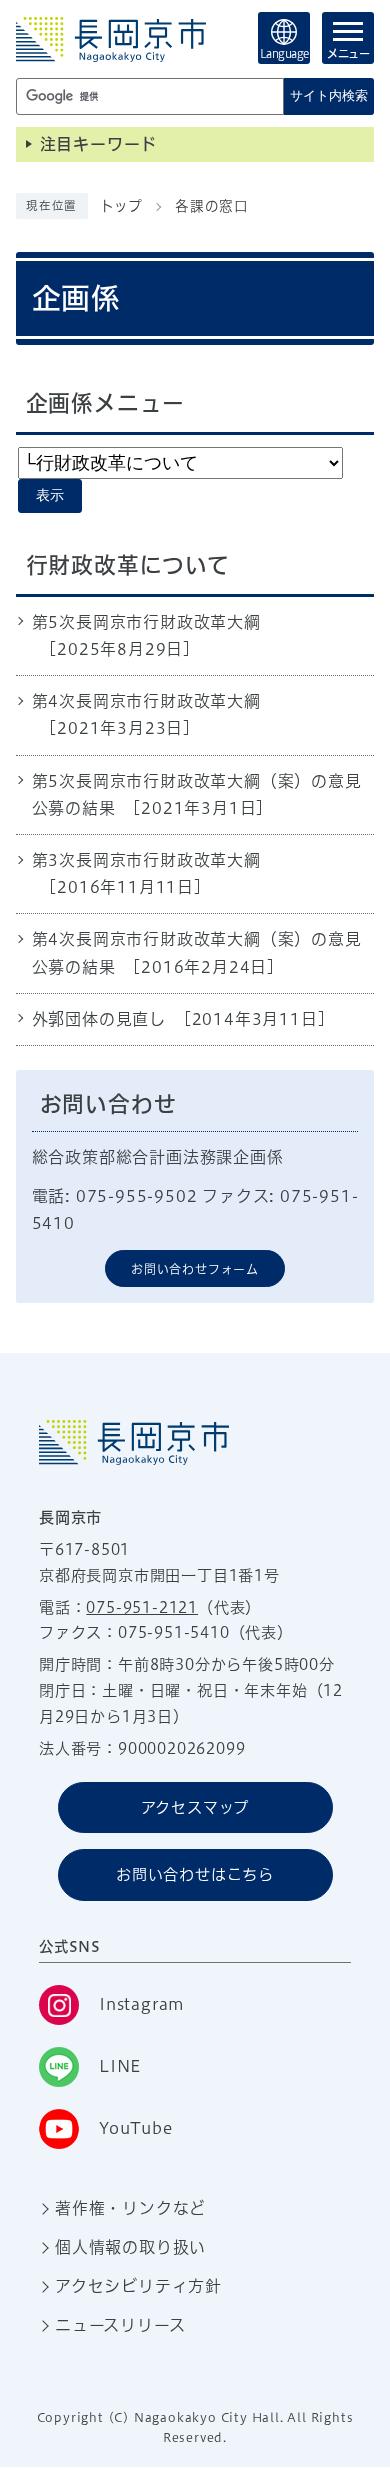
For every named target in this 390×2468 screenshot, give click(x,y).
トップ (121, 206)
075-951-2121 (142, 1607)
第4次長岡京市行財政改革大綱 (146, 701)
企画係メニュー (106, 403)
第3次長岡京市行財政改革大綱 (146, 860)
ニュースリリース (120, 2325)
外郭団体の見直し (99, 1019)
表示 (50, 495)
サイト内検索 (329, 95)
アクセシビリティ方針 (138, 2286)
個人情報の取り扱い (130, 2247)
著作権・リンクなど (130, 2208)
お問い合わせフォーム (195, 1269)
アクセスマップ (195, 1807)
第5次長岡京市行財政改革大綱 (146, 622)
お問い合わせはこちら (195, 1874)
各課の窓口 (212, 206)
